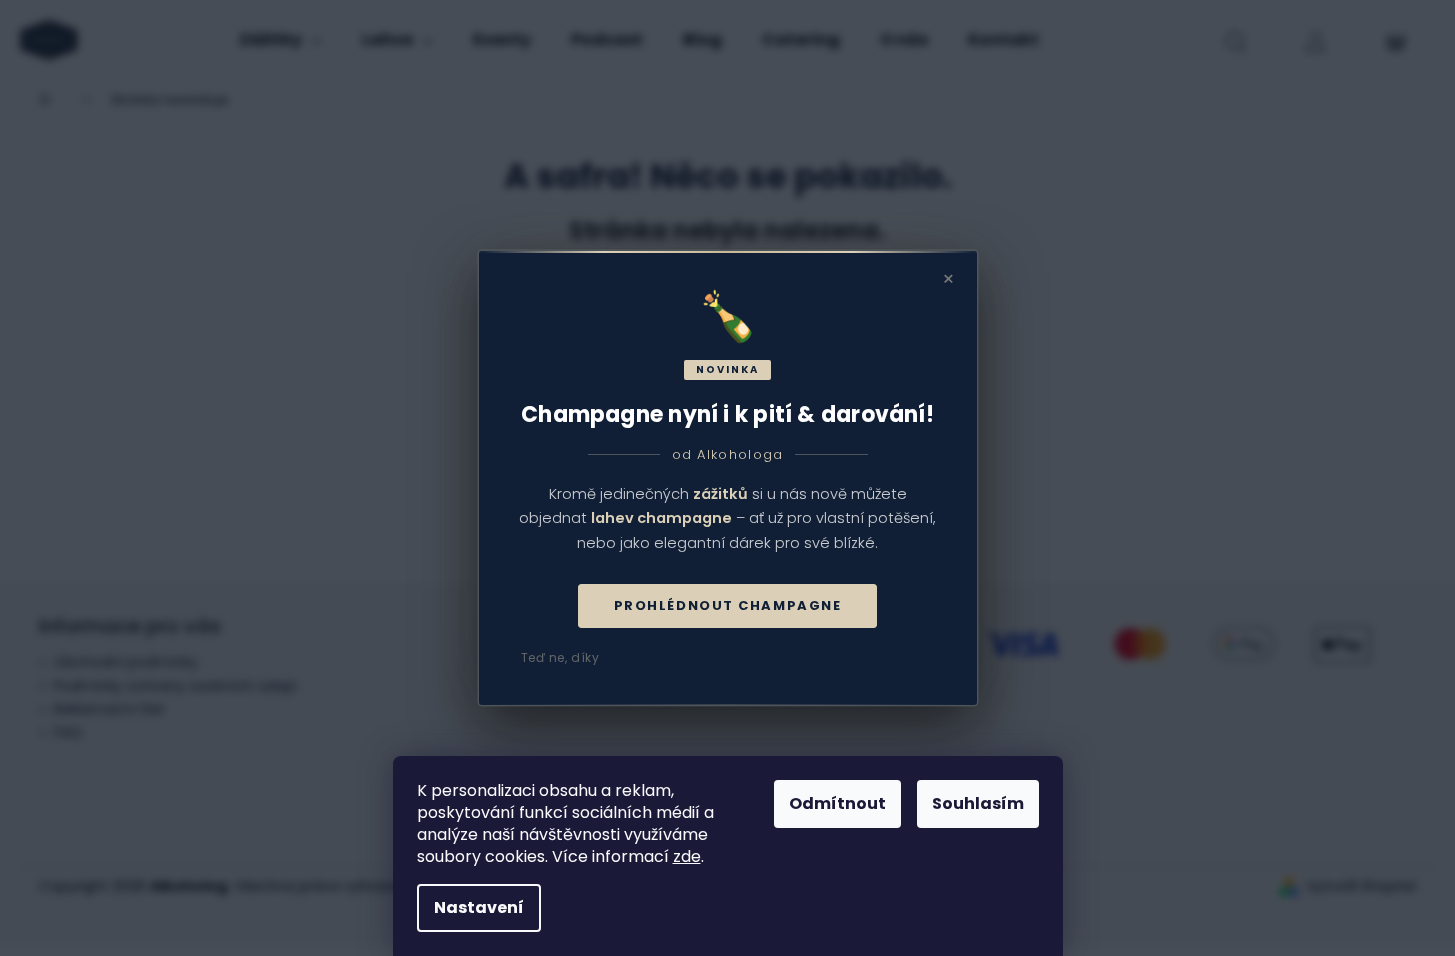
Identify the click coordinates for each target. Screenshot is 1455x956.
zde (687, 856)
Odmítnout (837, 803)
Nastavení (479, 907)
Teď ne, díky (560, 657)
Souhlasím (978, 803)
